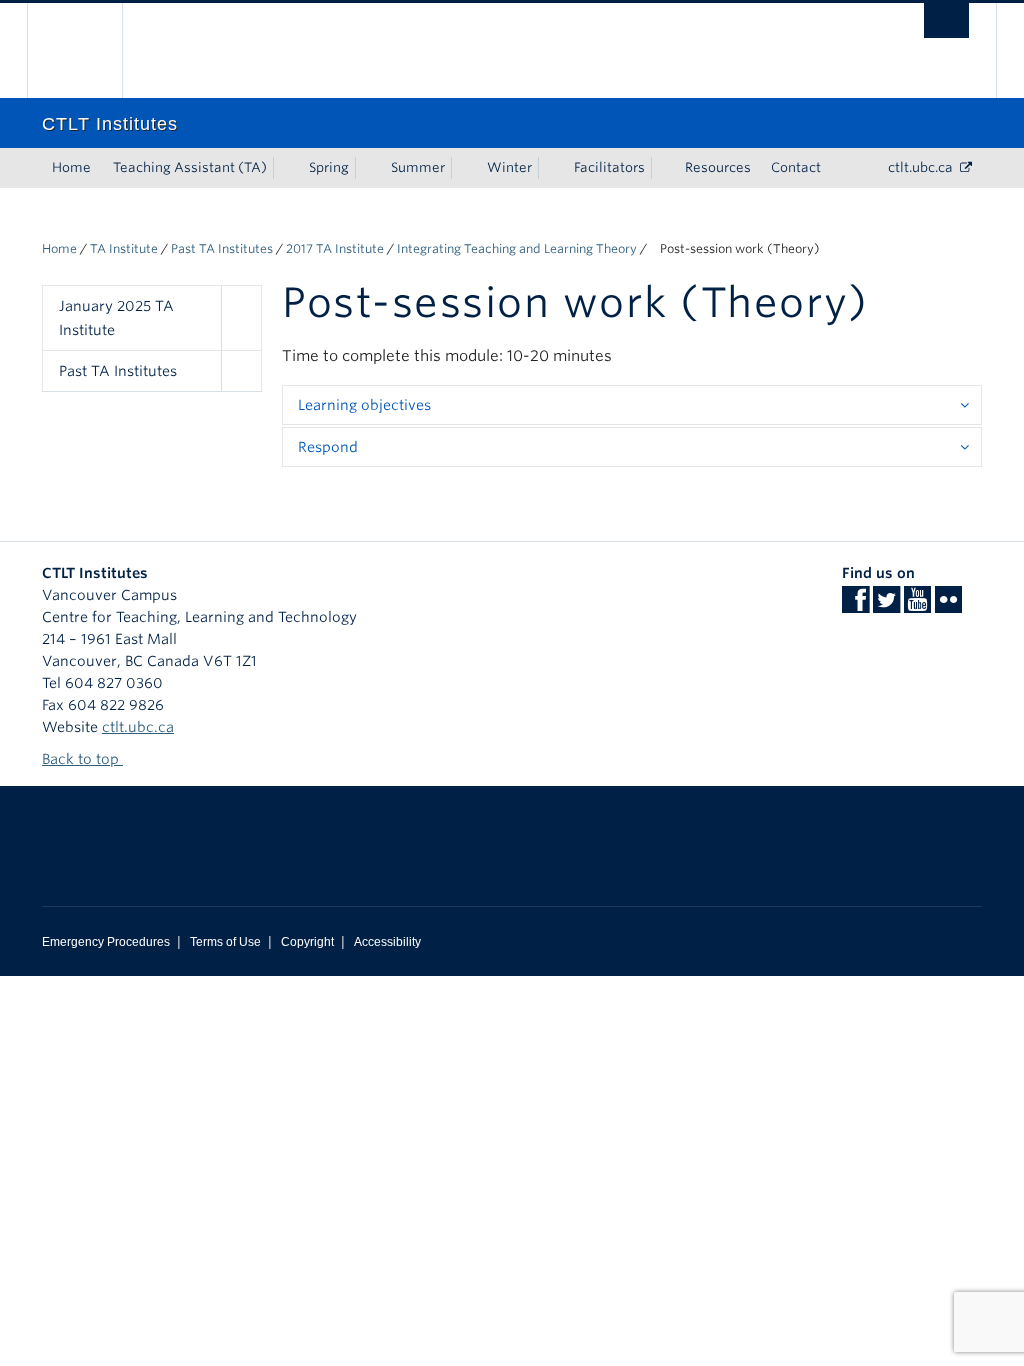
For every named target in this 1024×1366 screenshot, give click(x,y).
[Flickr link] (948, 606)
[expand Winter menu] (550, 168)
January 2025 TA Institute (116, 318)
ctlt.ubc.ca (920, 167)
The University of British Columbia (89, 50)
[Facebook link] (855, 606)
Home (71, 167)
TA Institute (124, 248)
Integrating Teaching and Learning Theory (517, 248)
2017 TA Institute (335, 248)
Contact (796, 167)
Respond (328, 447)
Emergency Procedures (106, 942)
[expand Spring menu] (367, 168)
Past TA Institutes (222, 248)
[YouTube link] (917, 606)
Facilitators (609, 167)
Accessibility (387, 942)
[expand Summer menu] (463, 168)
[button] (241, 318)
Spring (329, 167)
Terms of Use (225, 942)
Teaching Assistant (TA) (190, 167)
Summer (418, 167)
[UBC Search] (946, 20)
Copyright (307, 942)
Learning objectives (364, 405)
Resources (718, 167)
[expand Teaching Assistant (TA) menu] (285, 168)
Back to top (82, 759)
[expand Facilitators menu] (663, 168)
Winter (509, 167)
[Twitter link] (886, 606)
